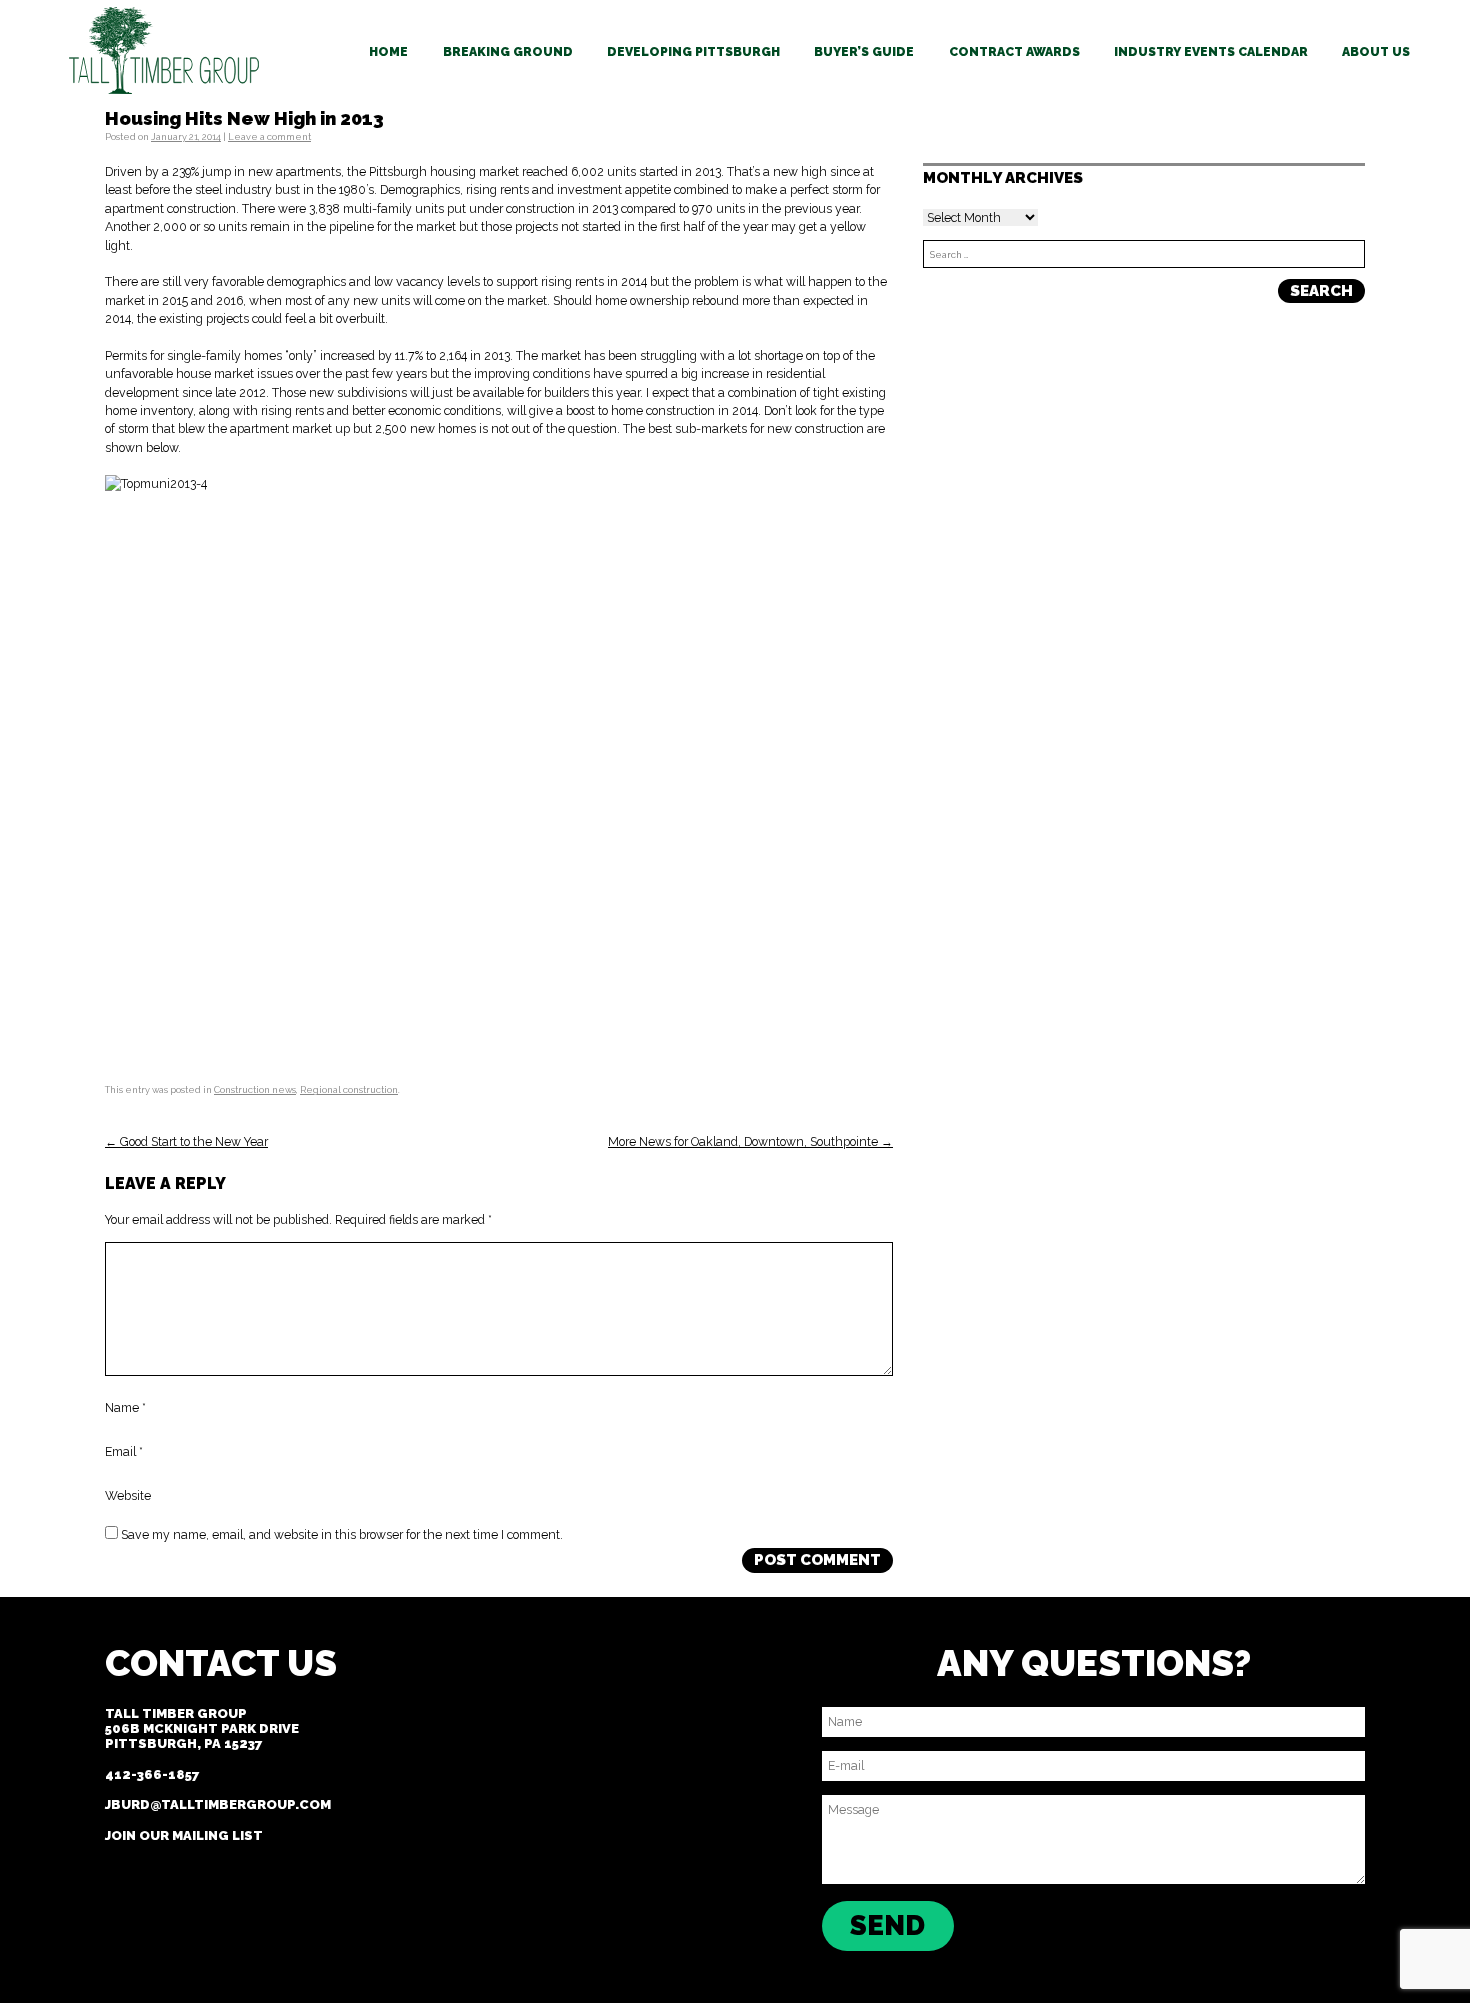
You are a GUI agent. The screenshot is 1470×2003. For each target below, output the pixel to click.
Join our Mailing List (184, 1835)
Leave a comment (269, 136)
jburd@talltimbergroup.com (218, 1804)
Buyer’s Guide (864, 51)
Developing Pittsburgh (693, 51)
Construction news (255, 1089)
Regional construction (349, 1089)
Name (125, 1408)
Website (128, 1496)
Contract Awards (1014, 51)
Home (388, 51)
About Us (1376, 51)
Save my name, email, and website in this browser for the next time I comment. (342, 1534)
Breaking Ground (508, 51)
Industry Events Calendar (1211, 51)
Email (124, 1452)
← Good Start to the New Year (186, 1141)
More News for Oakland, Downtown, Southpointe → (750, 1141)
